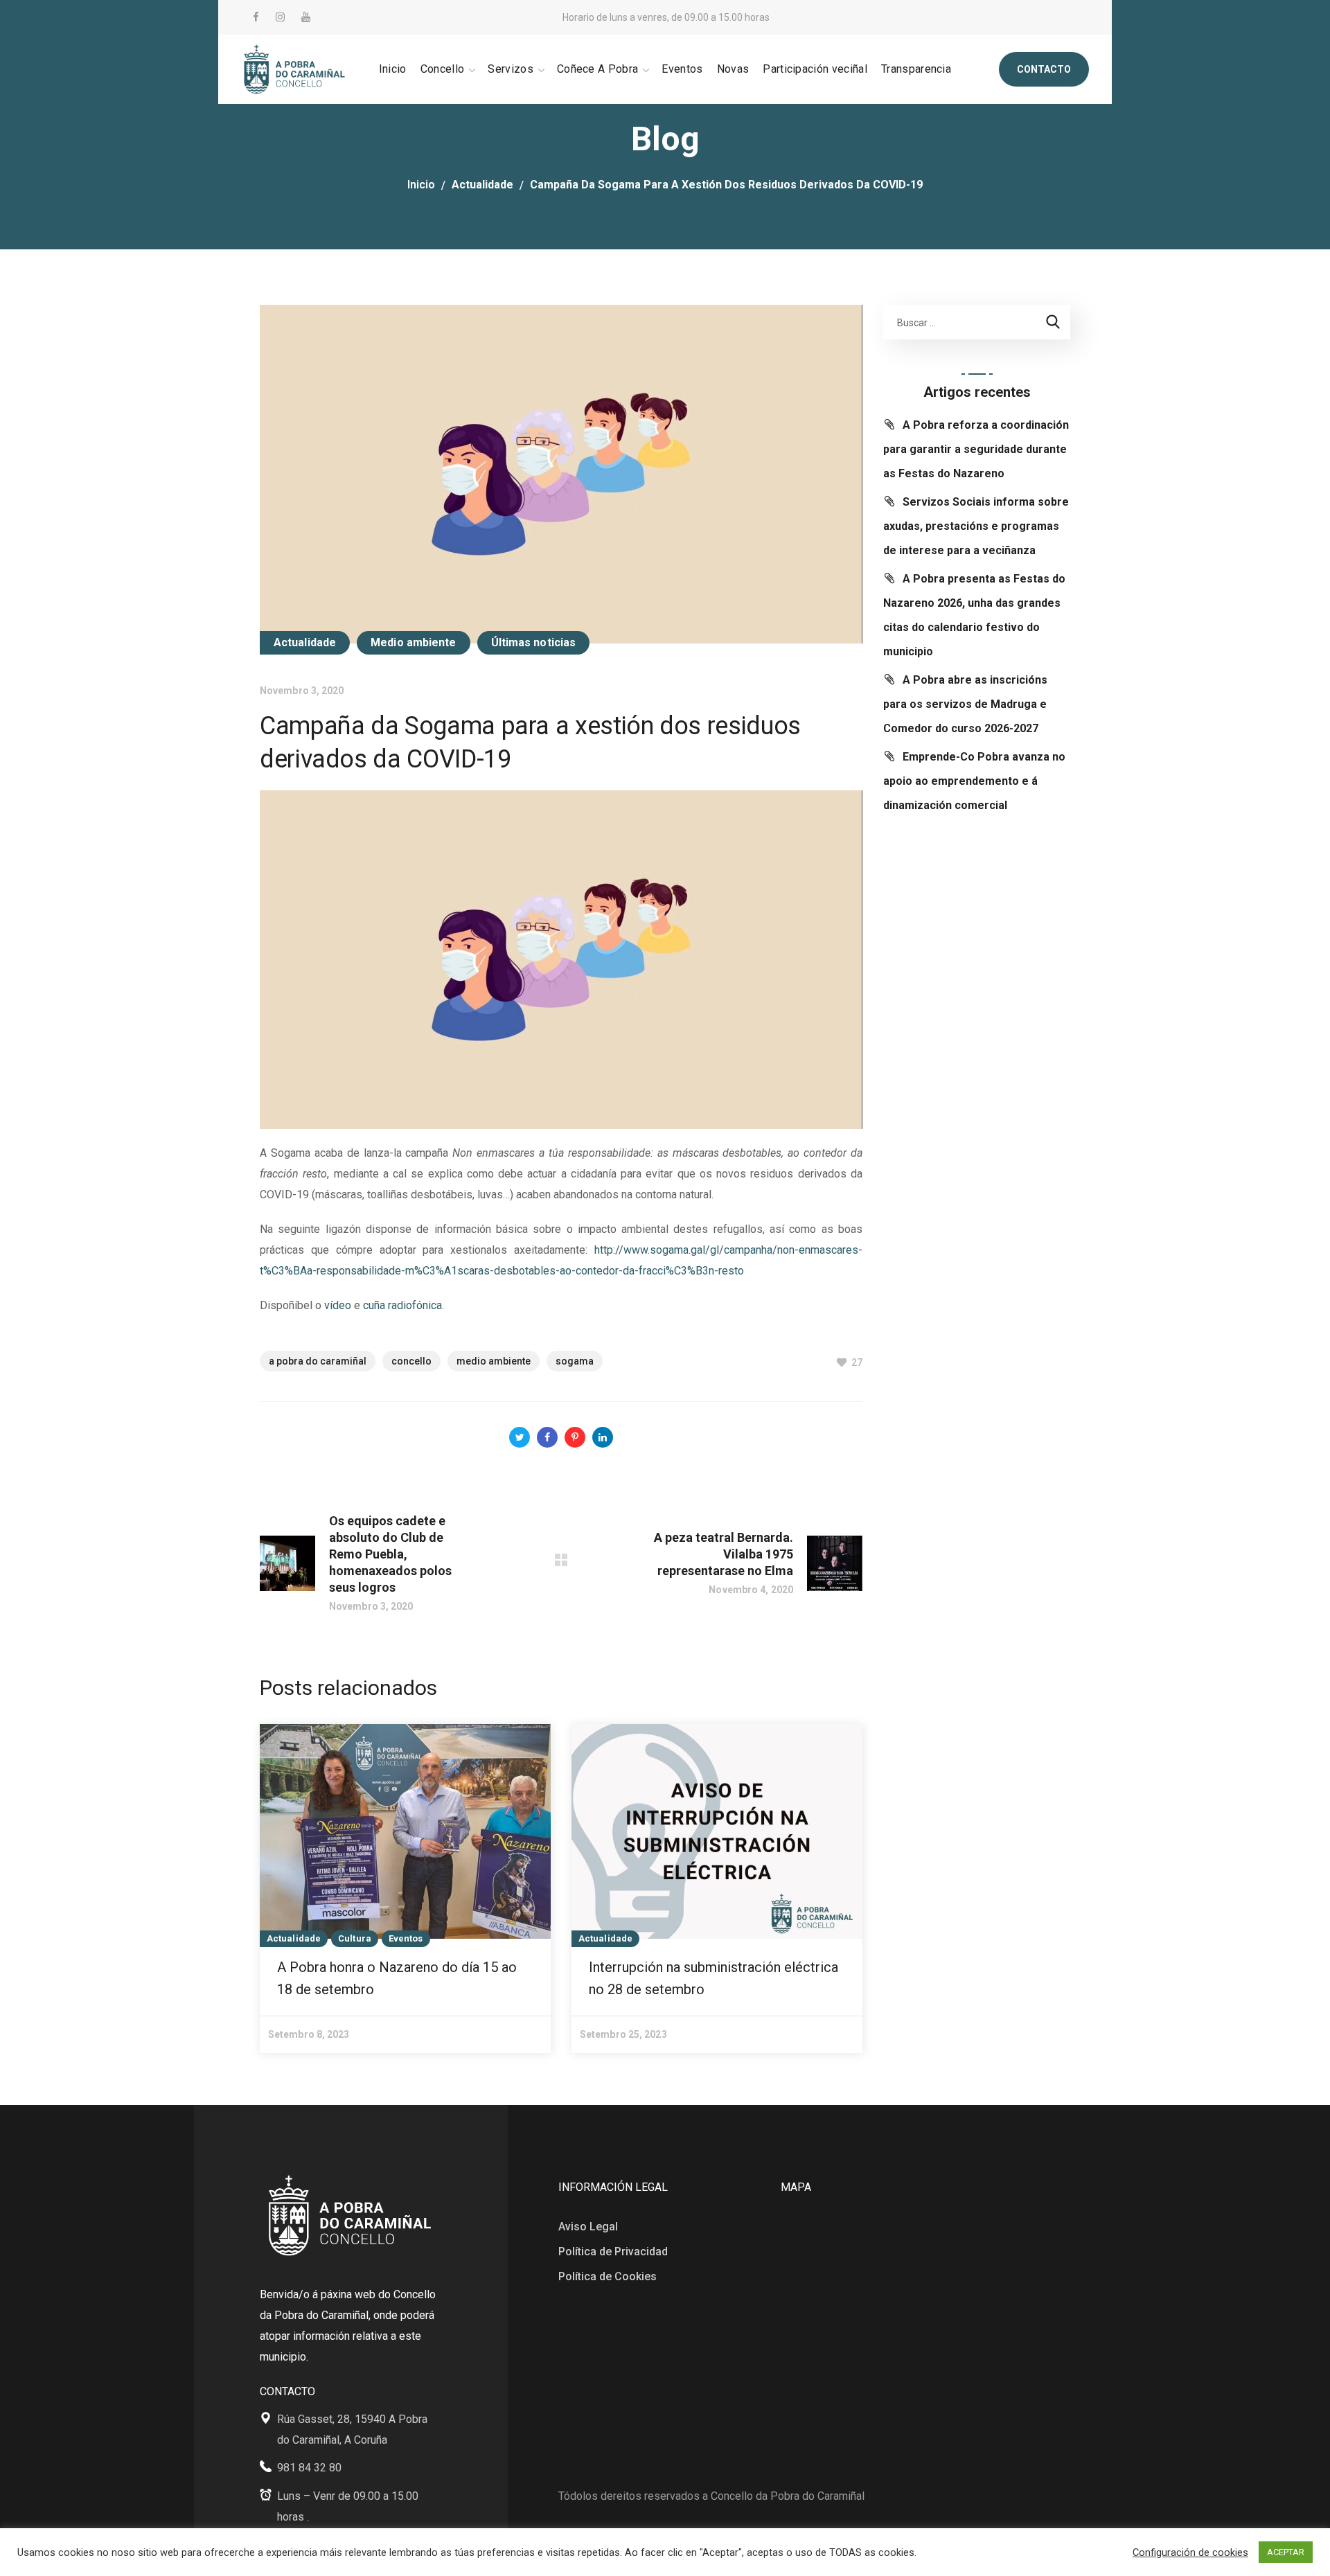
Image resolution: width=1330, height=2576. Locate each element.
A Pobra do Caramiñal (318, 1361)
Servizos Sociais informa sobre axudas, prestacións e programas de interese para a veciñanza (976, 526)
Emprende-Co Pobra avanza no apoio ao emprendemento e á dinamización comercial (974, 781)
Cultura (355, 1938)
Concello (411, 1361)
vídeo (338, 1305)
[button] (1044, 69)
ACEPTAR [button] (1286, 2552)
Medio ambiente (413, 642)
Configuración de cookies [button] (1190, 2552)
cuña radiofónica (402, 1305)
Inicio (421, 185)
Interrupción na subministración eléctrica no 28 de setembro (713, 1978)
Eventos (406, 1938)
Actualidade (482, 185)
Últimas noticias (534, 642)
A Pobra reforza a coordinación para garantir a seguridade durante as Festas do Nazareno (976, 449)
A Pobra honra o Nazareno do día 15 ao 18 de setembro (397, 1978)
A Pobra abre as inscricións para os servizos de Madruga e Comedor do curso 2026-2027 (965, 704)
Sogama (575, 1361)
